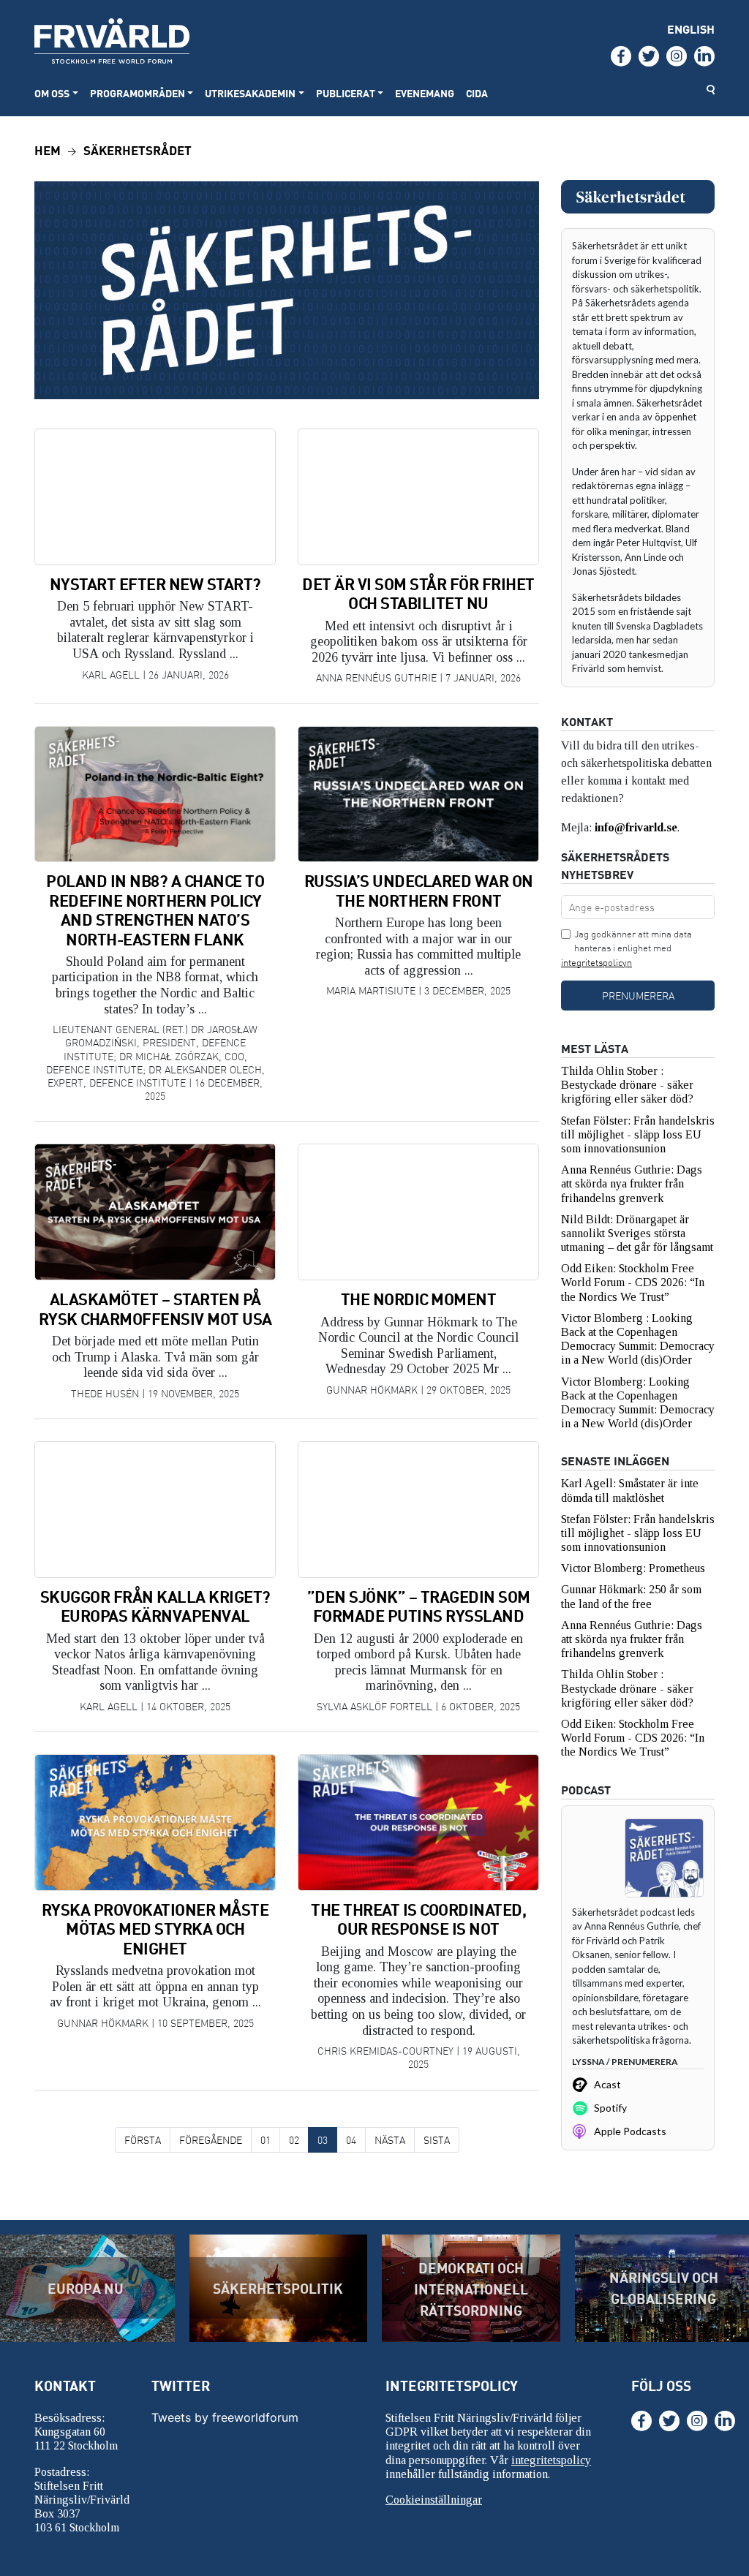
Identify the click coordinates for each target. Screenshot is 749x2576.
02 (294, 2140)
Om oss (52, 93)
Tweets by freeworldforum (225, 2417)
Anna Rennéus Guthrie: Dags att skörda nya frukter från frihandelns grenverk (632, 1183)
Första (143, 2140)
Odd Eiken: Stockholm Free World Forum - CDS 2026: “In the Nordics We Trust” (633, 1282)
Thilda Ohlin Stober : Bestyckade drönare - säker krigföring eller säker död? (629, 1085)
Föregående (211, 2140)
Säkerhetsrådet (138, 150)
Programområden (138, 93)
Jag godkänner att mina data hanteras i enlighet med (626, 948)
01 (266, 2140)
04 (351, 2140)
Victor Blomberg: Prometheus (633, 1568)
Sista (437, 2140)
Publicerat (346, 93)
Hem (48, 150)
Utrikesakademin (250, 93)
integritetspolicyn (596, 962)
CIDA (477, 93)
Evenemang (425, 93)
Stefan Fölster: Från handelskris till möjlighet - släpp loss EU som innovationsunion (638, 1134)
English (691, 29)
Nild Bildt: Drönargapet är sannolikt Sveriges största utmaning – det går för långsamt (637, 1233)
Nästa (390, 2140)
